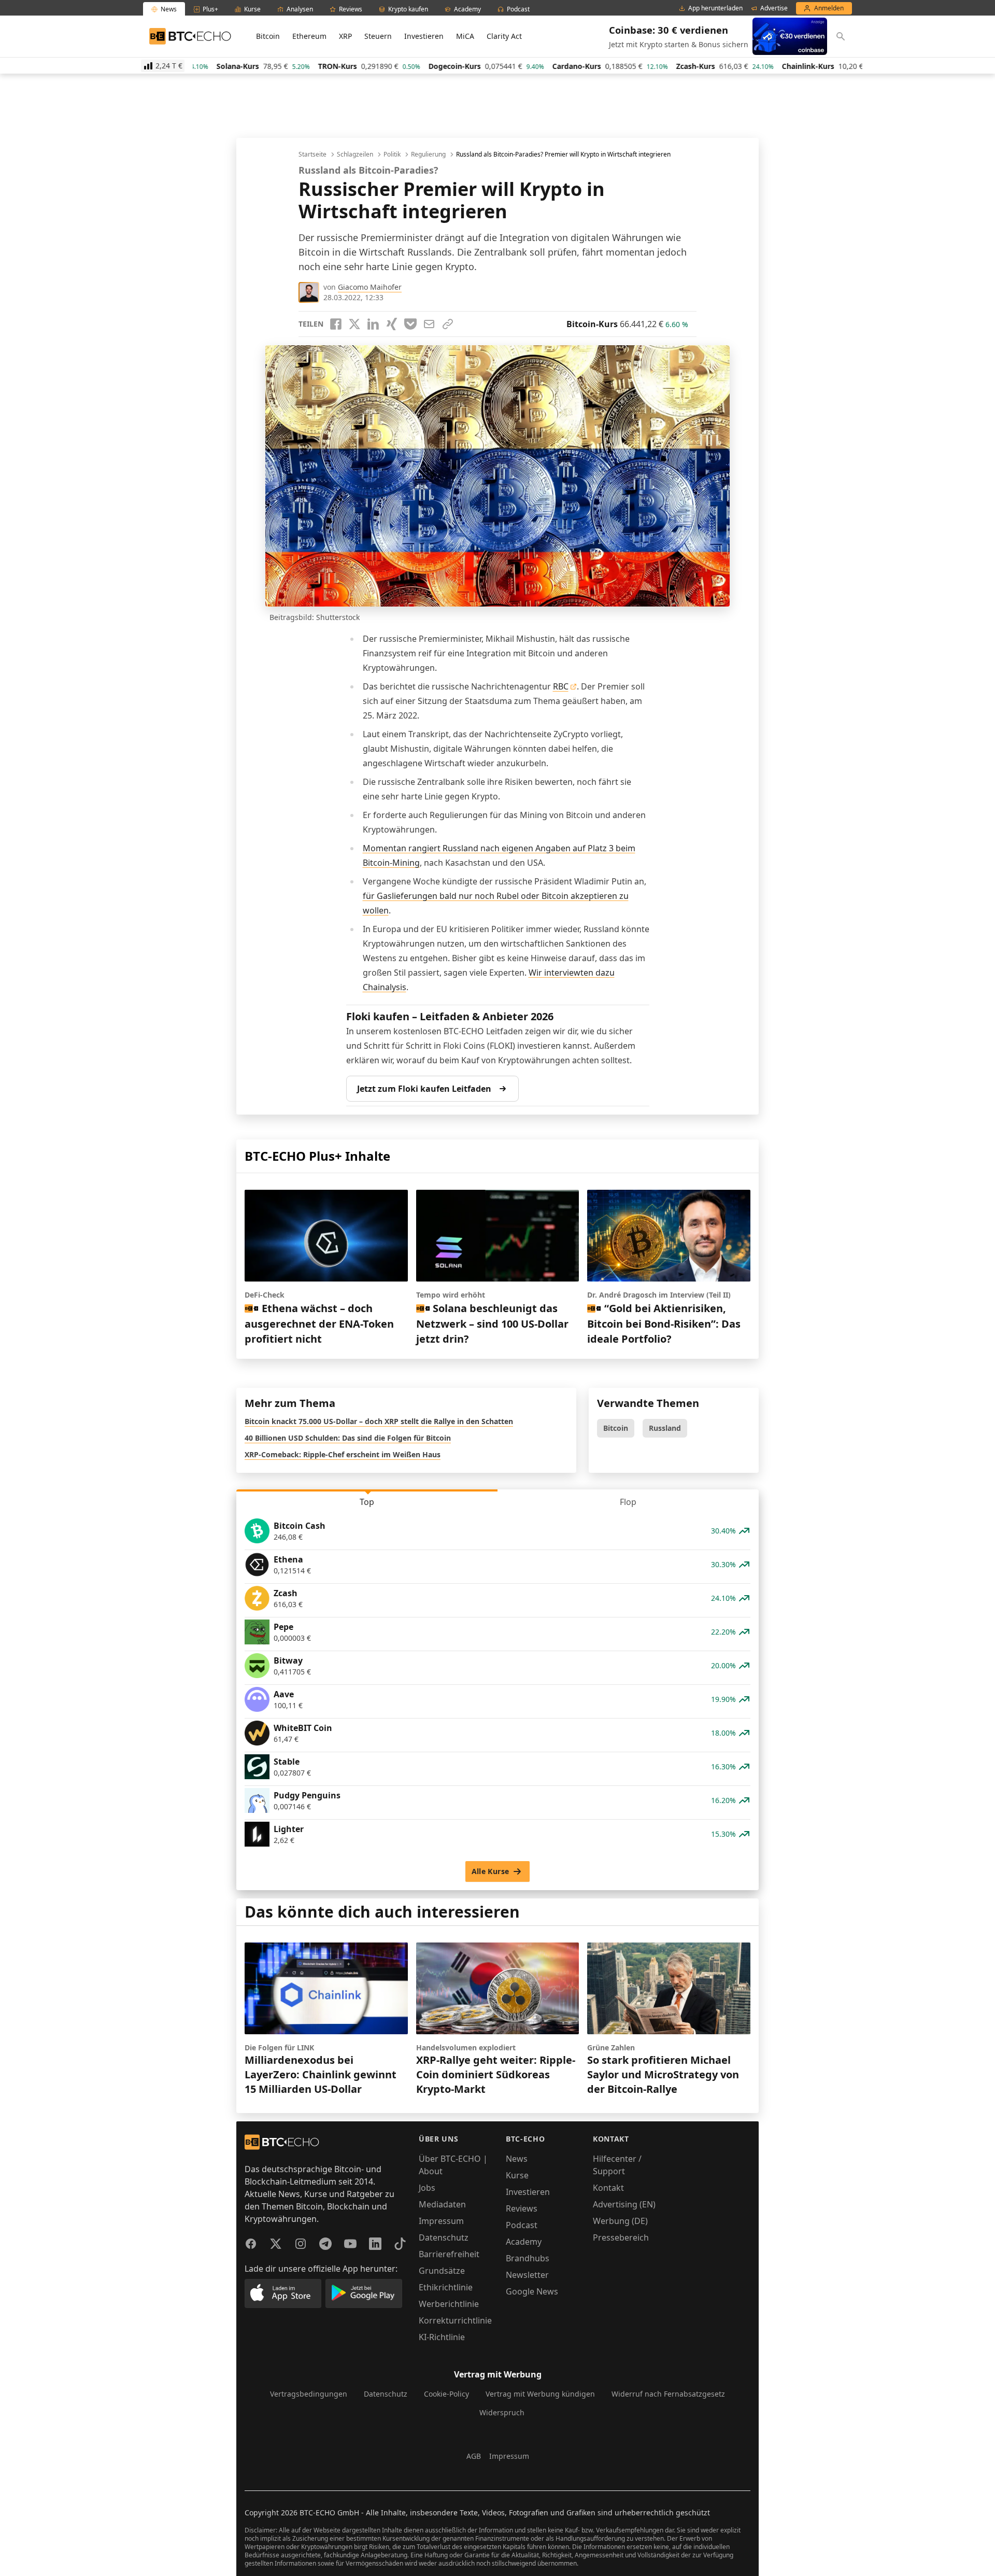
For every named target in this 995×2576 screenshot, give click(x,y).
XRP (345, 36)
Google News (532, 2291)
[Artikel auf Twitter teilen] (354, 324)
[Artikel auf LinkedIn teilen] (373, 324)
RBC (561, 686)
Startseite (312, 154)
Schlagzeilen (355, 154)
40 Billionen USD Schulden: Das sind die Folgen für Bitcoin (348, 1438)
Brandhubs (528, 2258)
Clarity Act (504, 36)
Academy (524, 2242)
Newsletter (527, 2275)
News (517, 2159)
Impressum (441, 2221)
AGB (474, 2456)
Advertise (774, 8)
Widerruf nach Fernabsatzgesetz (668, 2394)
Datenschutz (444, 2237)
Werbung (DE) (620, 2221)
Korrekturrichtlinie (455, 2320)
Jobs (427, 2188)
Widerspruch (502, 2412)
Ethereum (309, 36)
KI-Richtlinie (442, 2337)
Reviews (522, 2208)
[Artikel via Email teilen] (429, 324)
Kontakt (608, 2188)
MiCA (465, 36)
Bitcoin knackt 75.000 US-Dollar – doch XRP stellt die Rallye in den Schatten (379, 1421)
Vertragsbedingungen (309, 2394)
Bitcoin (268, 36)
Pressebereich (621, 2237)
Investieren (424, 36)
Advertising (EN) (624, 2204)
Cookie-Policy (446, 2394)
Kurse (517, 2175)
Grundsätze (442, 2271)
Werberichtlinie (449, 2304)
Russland (665, 1428)
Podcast (522, 2225)
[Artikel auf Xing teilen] (392, 324)
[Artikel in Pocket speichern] (410, 324)
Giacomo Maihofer (370, 287)
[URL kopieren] (448, 324)
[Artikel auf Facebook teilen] (336, 324)
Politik (392, 154)
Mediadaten (442, 2204)
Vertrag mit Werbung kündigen (540, 2394)
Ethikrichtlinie (446, 2287)
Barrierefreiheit (449, 2254)
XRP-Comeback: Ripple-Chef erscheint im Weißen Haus (343, 1454)
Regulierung (428, 154)
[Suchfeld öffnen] (841, 36)
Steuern (378, 36)
